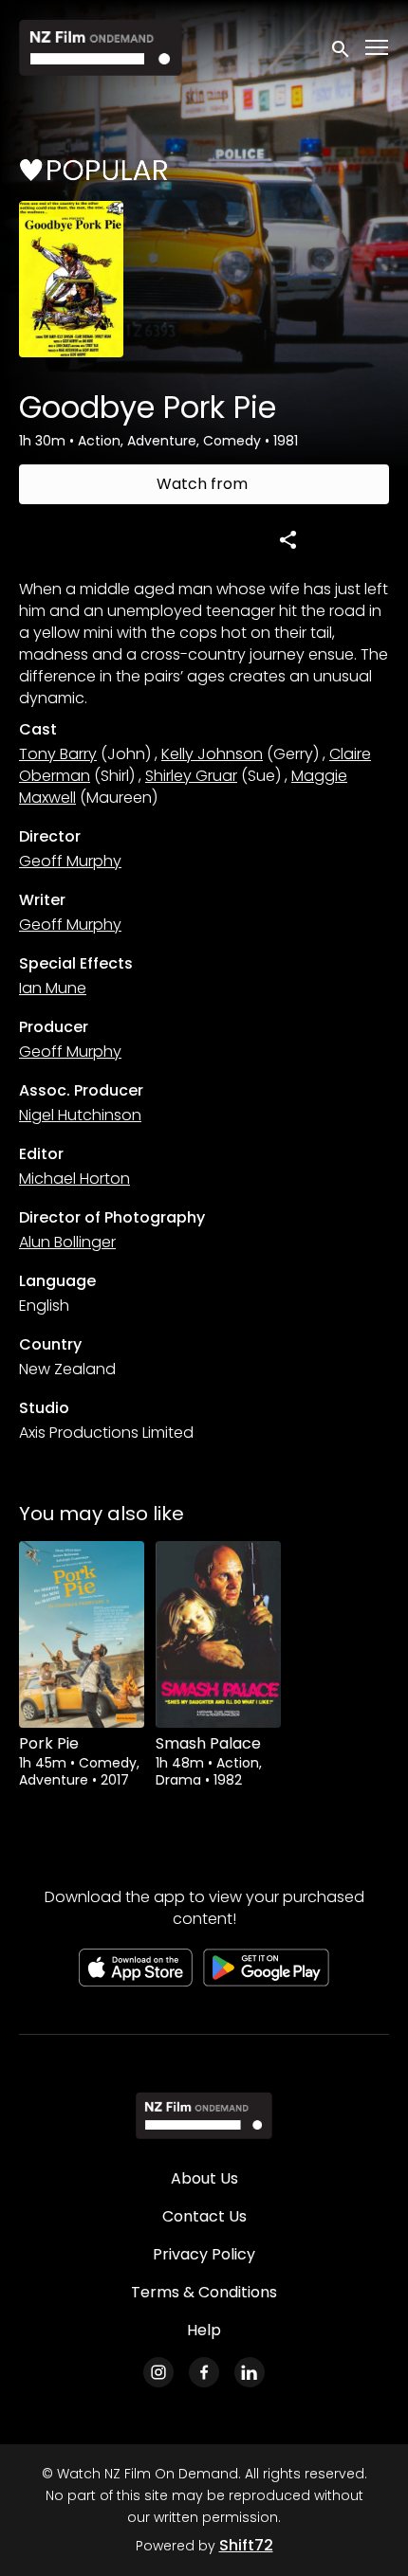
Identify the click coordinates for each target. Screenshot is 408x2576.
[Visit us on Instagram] (158, 2372)
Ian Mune (53, 988)
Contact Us (204, 2216)
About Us (204, 2178)
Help (204, 2330)
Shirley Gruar (191, 776)
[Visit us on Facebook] (204, 2372)
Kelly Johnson (212, 754)
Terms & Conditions (204, 2292)
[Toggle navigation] (378, 48)
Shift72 (246, 2545)
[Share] (288, 539)
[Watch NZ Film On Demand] (204, 2115)
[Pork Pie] (82, 1635)
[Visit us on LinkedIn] (250, 2372)
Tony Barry (58, 754)
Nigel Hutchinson (80, 1115)
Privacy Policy (204, 2254)
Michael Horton (74, 1179)
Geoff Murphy (70, 861)
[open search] (342, 47)
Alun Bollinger (67, 1242)
